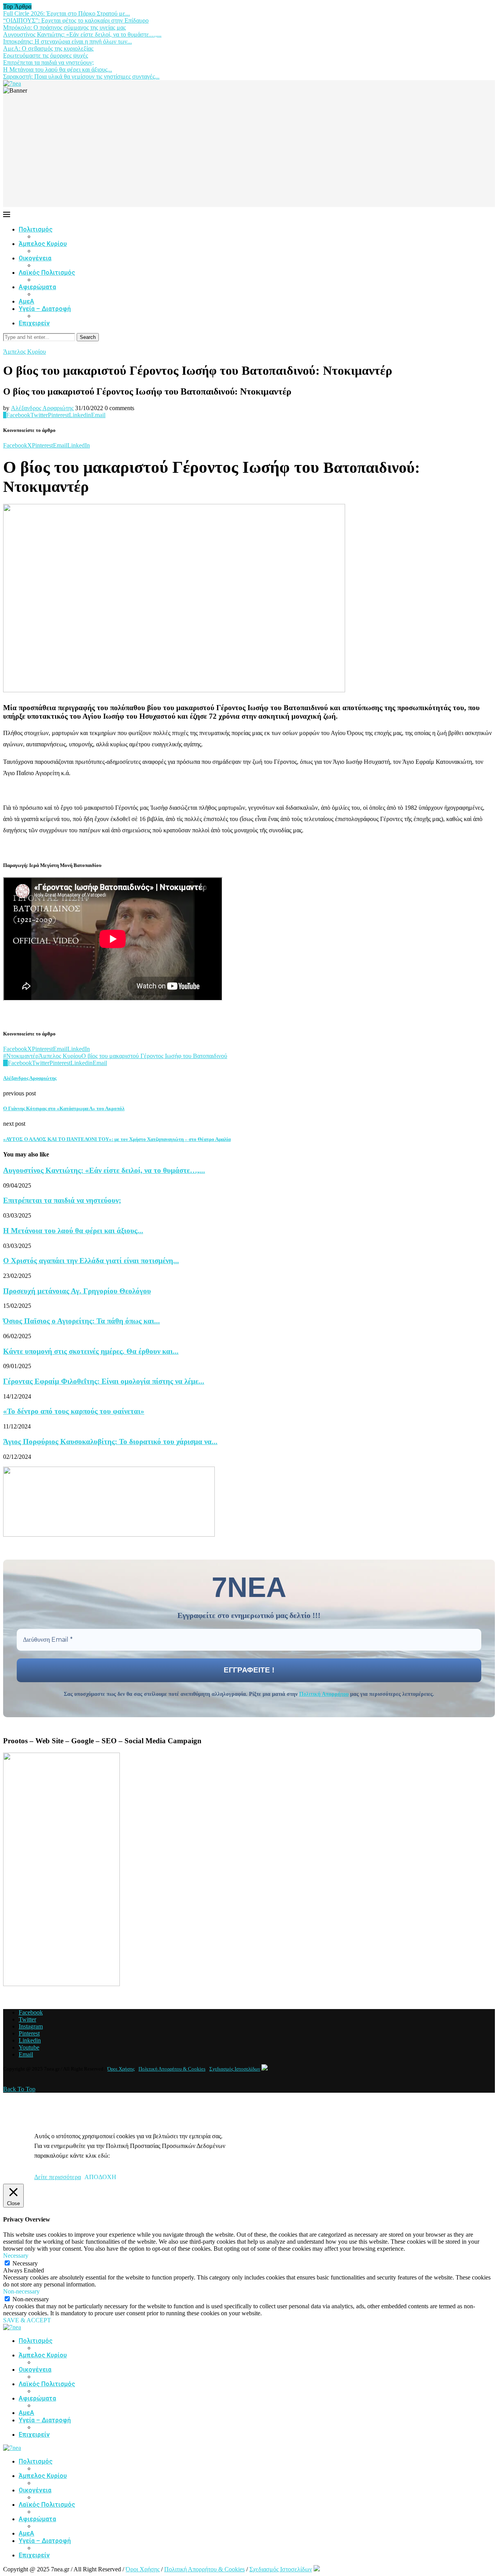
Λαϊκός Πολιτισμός (47, 273)
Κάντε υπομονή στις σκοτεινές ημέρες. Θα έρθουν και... (91, 1351)
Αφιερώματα (37, 287)
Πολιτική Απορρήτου (324, 1694)
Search (88, 337)
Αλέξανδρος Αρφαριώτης (42, 408)
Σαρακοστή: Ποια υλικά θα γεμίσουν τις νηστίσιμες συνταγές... (81, 76)
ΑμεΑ (26, 301)
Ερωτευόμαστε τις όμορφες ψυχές (46, 55)
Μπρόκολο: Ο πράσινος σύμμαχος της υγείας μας (64, 27)
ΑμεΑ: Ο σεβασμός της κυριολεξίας (48, 48)
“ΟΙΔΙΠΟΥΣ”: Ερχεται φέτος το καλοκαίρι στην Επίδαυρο (76, 20)
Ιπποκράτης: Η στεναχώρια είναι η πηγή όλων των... (68, 41)
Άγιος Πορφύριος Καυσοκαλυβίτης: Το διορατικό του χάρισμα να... (110, 1442)
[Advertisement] (249, 153)
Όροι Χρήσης (121, 2069)
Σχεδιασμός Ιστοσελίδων (235, 2069)
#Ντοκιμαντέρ (21, 1056)
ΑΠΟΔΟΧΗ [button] (100, 2177)
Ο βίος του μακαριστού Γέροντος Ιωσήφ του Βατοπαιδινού (154, 1056)
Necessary (25, 2263)
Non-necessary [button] (21, 2291)
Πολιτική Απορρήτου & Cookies (172, 2069)
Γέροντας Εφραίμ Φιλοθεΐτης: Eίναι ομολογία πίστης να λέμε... (104, 1381)
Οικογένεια (35, 258)
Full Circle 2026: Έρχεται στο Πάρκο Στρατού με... (67, 13)
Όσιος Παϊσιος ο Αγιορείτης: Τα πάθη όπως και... (82, 1321)
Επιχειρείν (34, 323)
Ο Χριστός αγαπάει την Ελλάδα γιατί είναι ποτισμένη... (91, 1261)
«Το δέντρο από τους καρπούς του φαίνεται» (74, 1411)
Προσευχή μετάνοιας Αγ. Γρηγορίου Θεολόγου (77, 1291)
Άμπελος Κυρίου (43, 244)
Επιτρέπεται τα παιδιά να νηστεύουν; (48, 62)
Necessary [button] (16, 2256)
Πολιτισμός (36, 229)
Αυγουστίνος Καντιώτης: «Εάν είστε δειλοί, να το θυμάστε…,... (82, 34)
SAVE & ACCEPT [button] (27, 2320)
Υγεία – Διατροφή (45, 309)
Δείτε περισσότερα (58, 2177)
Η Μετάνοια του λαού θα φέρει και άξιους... (58, 69)
